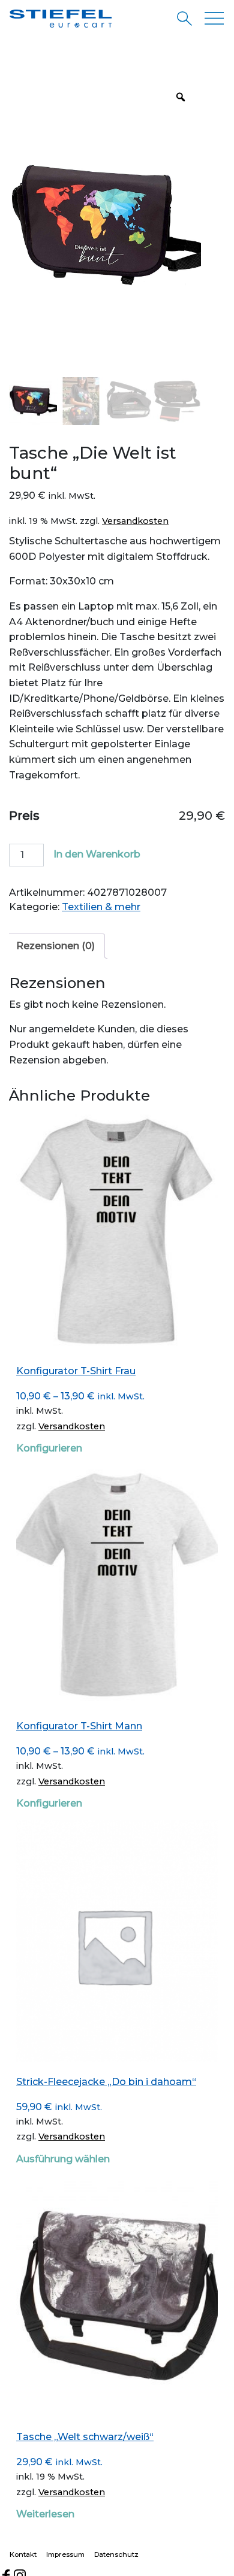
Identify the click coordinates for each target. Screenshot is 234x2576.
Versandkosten (135, 521)
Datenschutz (116, 2554)
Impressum (65, 2554)
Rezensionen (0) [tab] (55, 946)
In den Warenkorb (97, 854)
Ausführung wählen (63, 2159)
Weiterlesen (45, 2514)
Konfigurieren (49, 1448)
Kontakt (23, 2554)
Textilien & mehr (101, 907)
